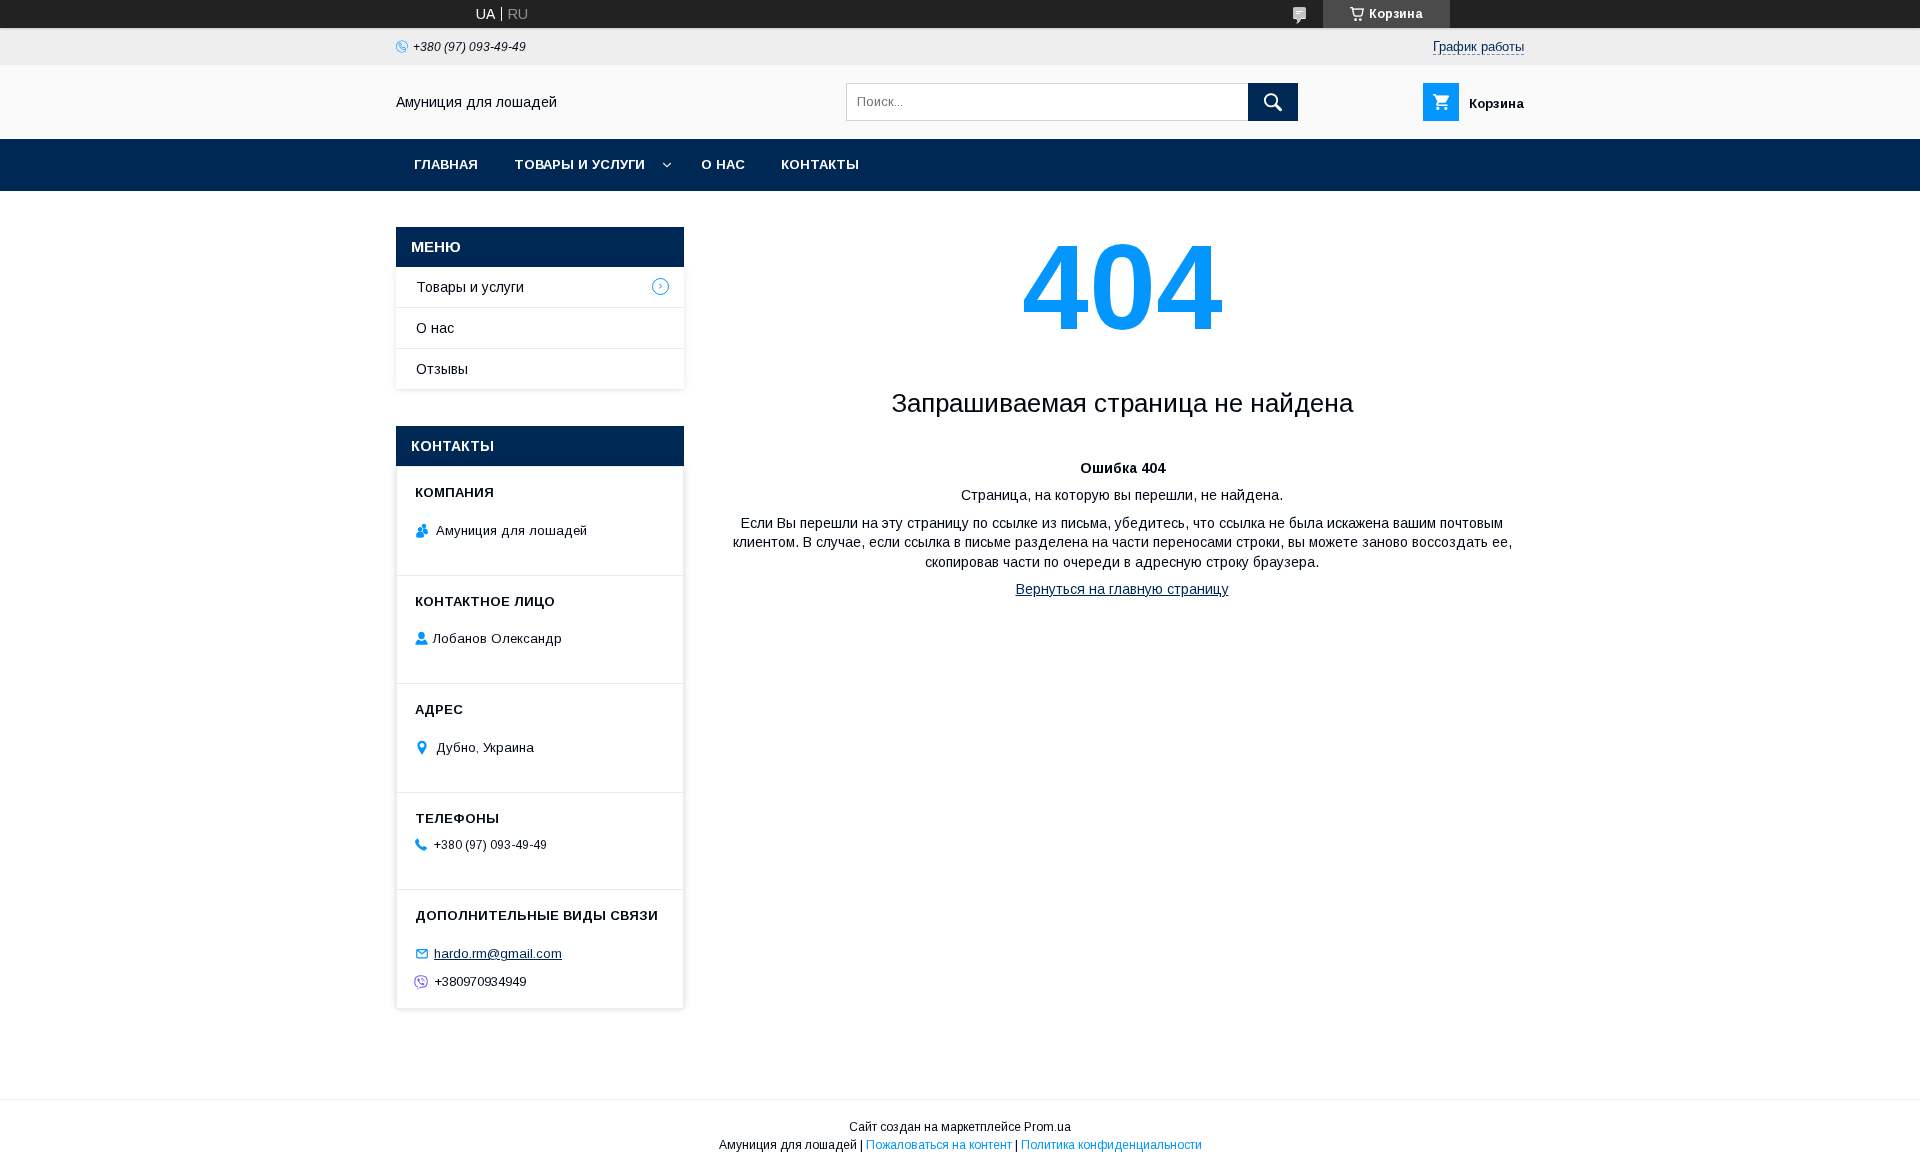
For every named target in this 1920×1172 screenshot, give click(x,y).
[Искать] (1273, 102)
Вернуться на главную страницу (1122, 589)
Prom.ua (1047, 1127)
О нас (723, 164)
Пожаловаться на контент (939, 1145)
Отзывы (442, 369)
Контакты (820, 164)
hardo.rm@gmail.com (498, 953)
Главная (446, 164)
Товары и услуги (579, 164)
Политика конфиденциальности (1111, 1145)
